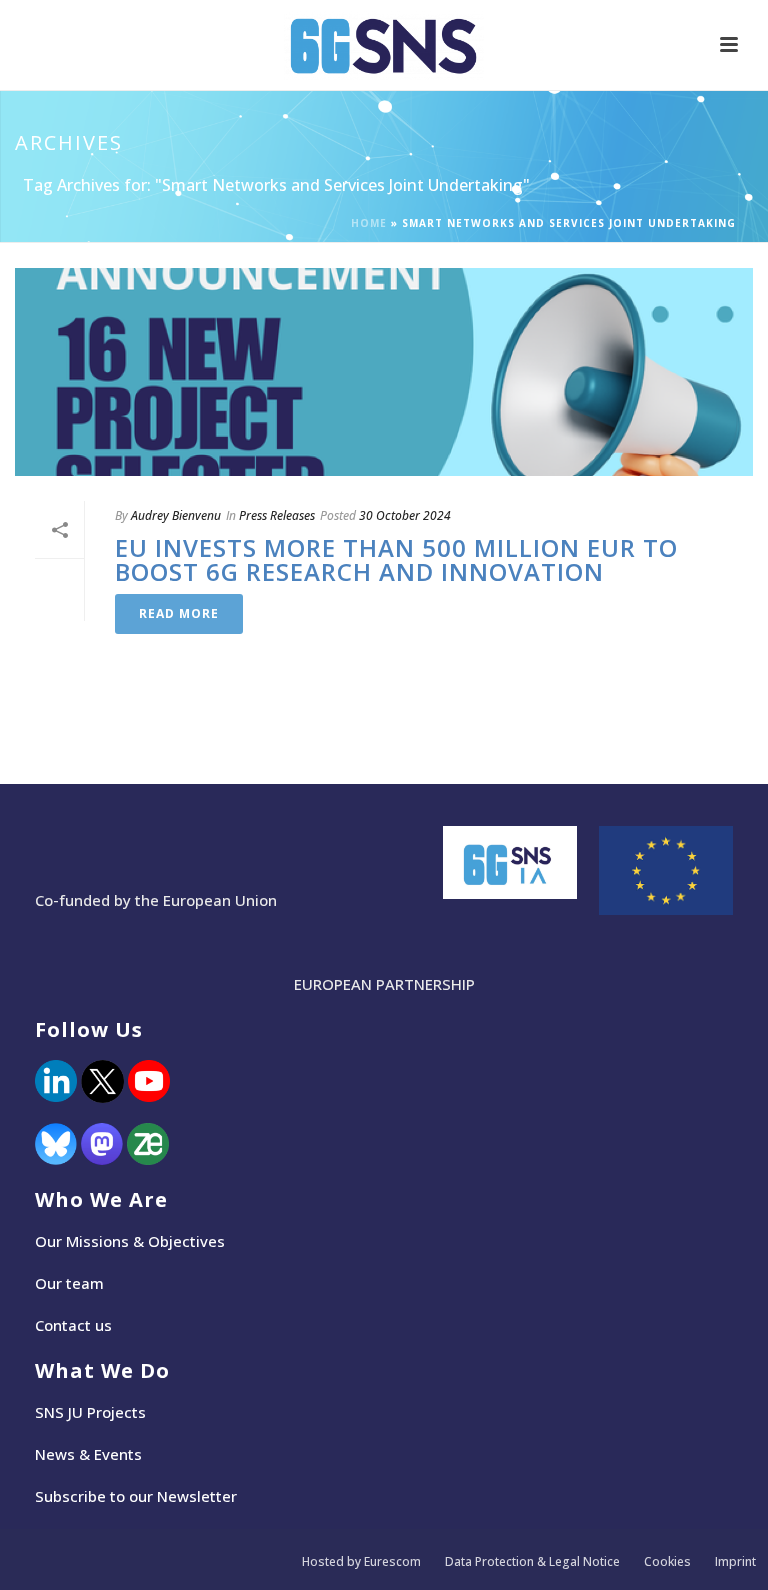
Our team (69, 1283)
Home (369, 223)
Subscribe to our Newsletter (136, 1496)
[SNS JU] (384, 45)
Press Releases (277, 515)
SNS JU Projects (90, 1412)
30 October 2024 (405, 515)
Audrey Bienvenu (176, 515)
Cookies (667, 1562)
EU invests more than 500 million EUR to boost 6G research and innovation (396, 559)
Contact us (73, 1325)
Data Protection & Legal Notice (532, 1562)
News (55, 1454)
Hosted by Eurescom (361, 1562)
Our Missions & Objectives (130, 1241)
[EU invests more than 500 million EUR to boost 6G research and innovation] (384, 372)
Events (118, 1454)
